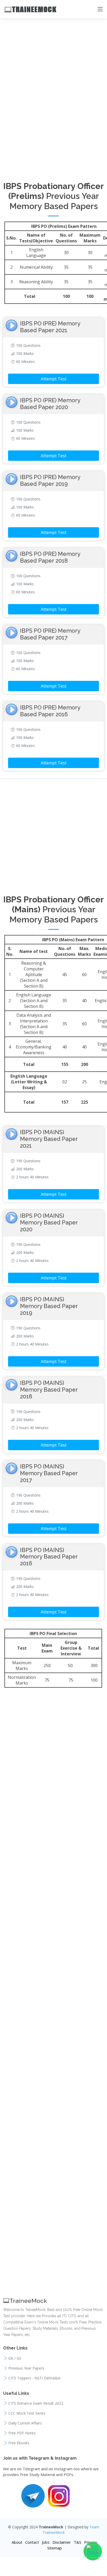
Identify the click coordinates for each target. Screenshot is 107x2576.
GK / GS (15, 2358)
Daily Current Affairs (25, 2423)
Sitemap (55, 2548)
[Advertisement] (53, 39)
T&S (78, 2542)
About (17, 2542)
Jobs (46, 2542)
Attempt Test (54, 379)
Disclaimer (62, 2542)
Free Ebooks (19, 2443)
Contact (32, 2542)
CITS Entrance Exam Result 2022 (36, 2403)
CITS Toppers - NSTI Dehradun (34, 2378)
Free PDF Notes (22, 2433)
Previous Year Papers (26, 2368)
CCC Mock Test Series (27, 2413)
